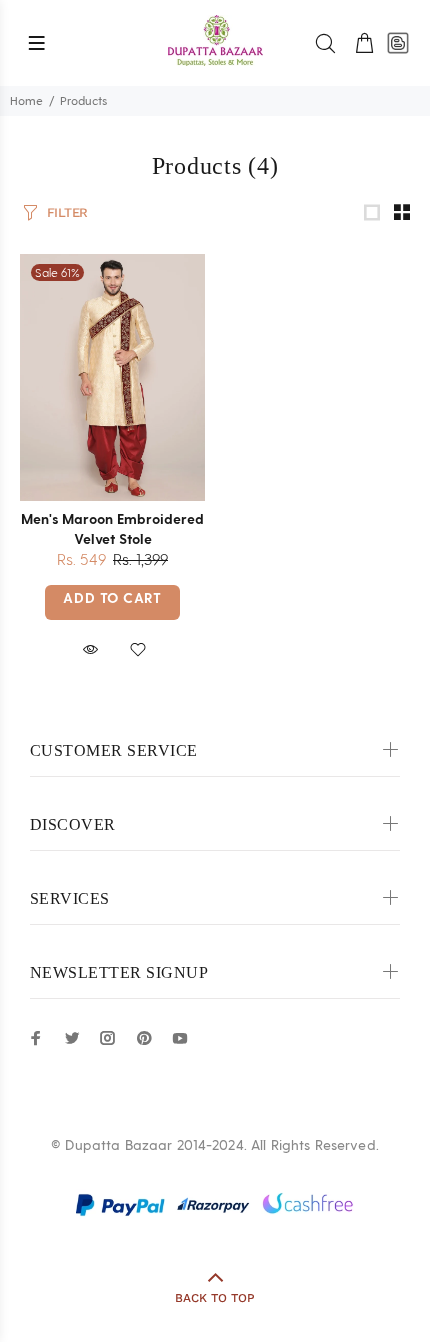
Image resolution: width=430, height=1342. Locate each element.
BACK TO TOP (215, 1298)
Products (83, 101)
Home (26, 101)
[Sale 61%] (112, 377)
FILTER (67, 212)
